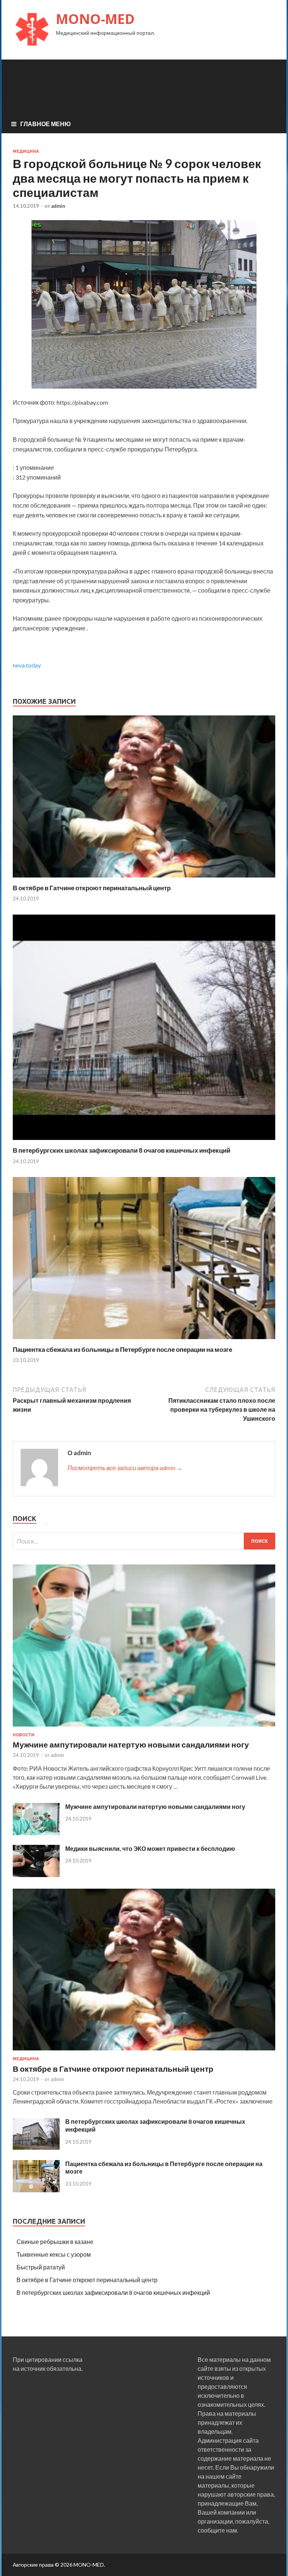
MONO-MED (95, 19)
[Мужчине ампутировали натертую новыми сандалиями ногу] (144, 1728)
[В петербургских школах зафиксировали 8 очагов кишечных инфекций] (144, 1142)
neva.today (27, 665)
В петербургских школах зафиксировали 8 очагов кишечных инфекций (121, 1150)
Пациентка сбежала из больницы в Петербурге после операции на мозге (122, 1349)
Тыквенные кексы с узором (54, 2254)
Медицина (26, 151)
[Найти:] (144, 1541)
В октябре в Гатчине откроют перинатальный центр (92, 888)
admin (58, 206)
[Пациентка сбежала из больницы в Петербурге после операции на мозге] (144, 1341)
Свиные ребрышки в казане (55, 2242)
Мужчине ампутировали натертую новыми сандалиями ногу (131, 1744)
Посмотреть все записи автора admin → (125, 1468)
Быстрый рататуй (41, 2267)
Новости (24, 1735)
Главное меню (46, 124)
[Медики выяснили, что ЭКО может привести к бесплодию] (36, 1875)
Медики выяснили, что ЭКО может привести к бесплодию (150, 1848)
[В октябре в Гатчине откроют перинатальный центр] (144, 879)
